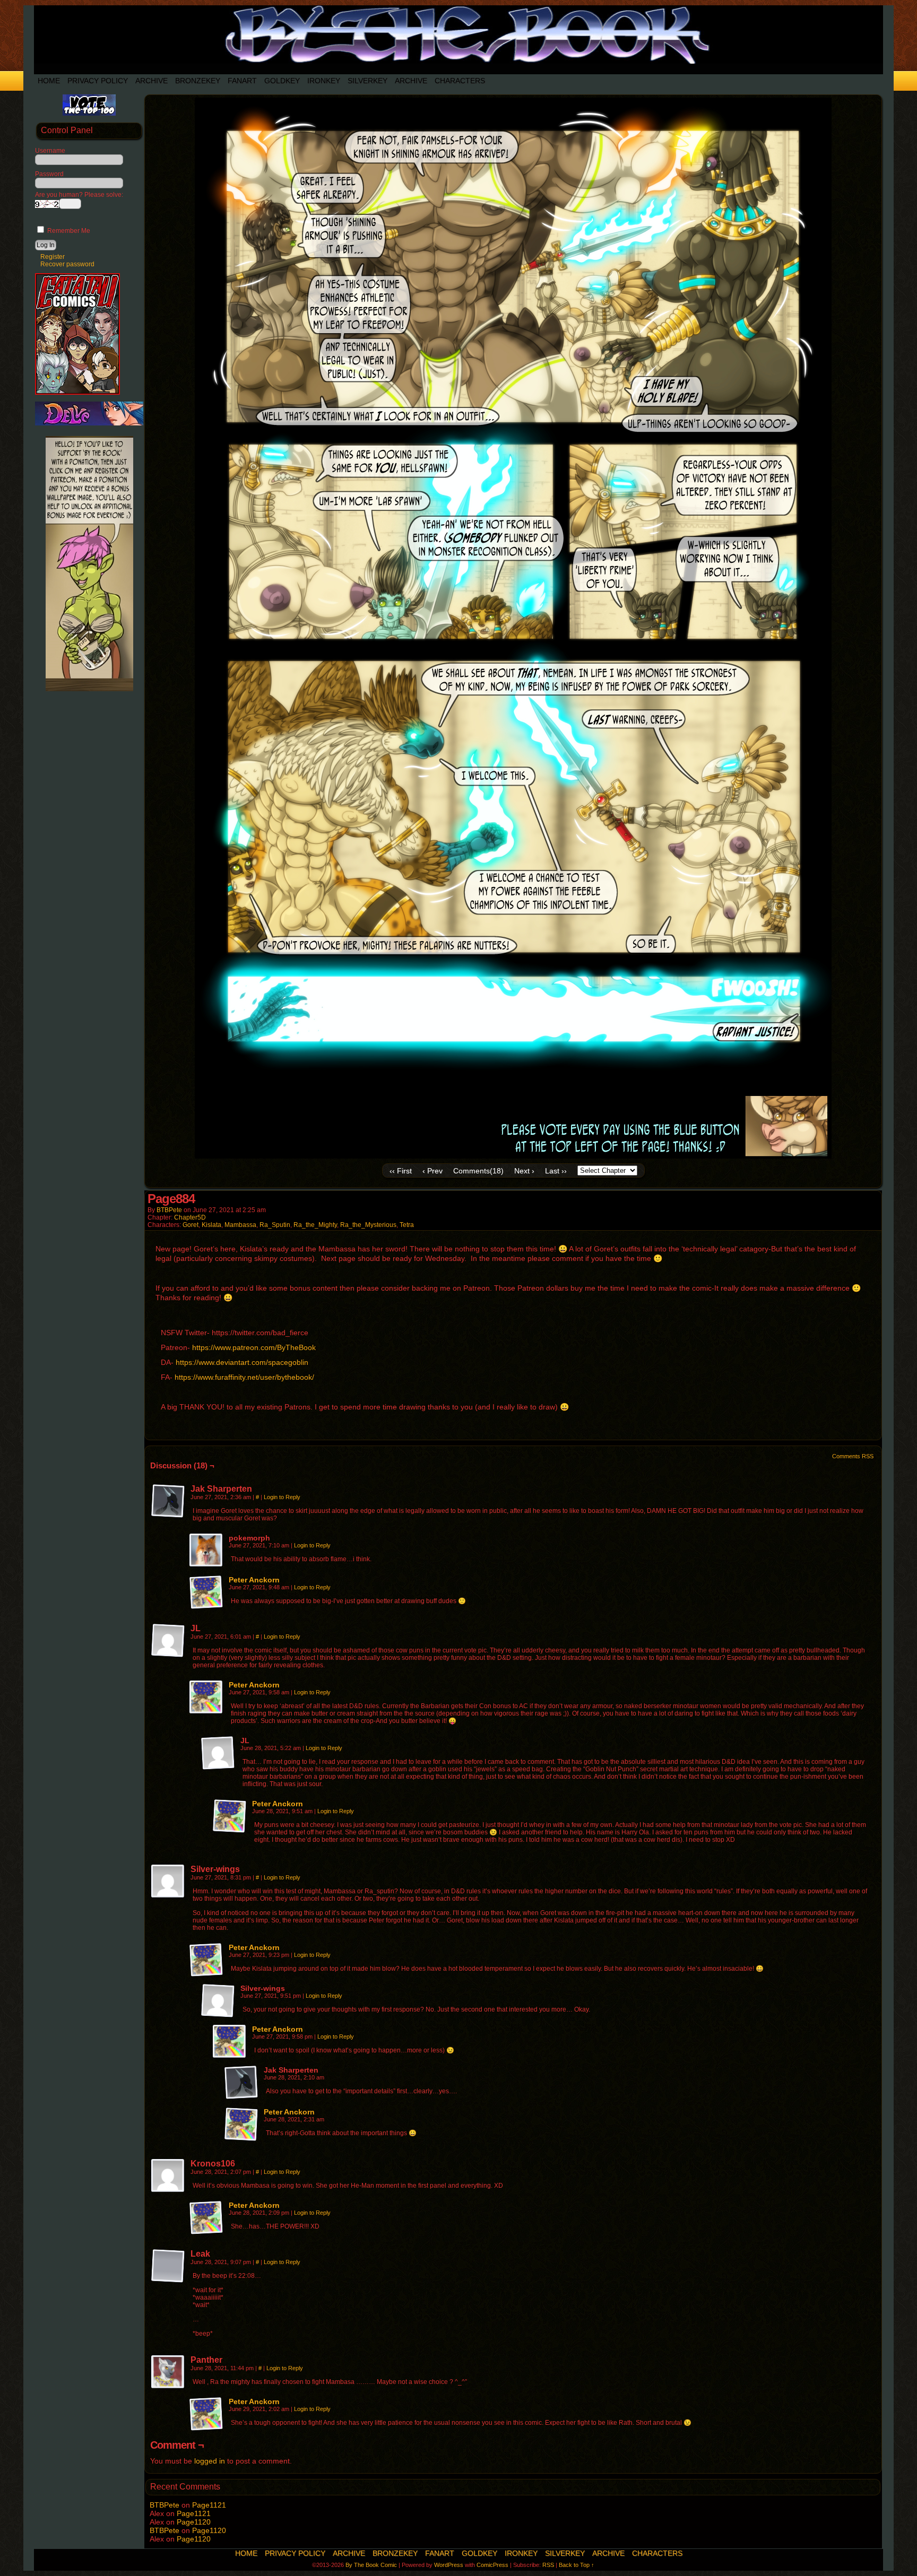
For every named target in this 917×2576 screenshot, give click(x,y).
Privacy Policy (98, 81)
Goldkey (282, 81)
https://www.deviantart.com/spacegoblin (242, 1362)
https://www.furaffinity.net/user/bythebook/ (244, 1377)
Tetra (407, 1225)
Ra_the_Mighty (315, 1225)
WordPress (449, 2565)
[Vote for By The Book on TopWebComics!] (89, 114)
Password (49, 174)
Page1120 (194, 2522)
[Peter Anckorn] (206, 1607)
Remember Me (68, 231)
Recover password (67, 264)
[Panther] (168, 2372)
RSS (548, 2565)
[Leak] (168, 2266)
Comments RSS (853, 1456)
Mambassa (240, 1225)
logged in (210, 2461)
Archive (152, 81)
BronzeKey (198, 81)
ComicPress (492, 2565)
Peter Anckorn (254, 1580)
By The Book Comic (371, 2565)
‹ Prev (432, 1171)
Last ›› (556, 1171)
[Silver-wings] (168, 1882)
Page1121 (209, 2505)
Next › (524, 1171)
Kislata (211, 1225)
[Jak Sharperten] (168, 1501)
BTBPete (169, 1210)
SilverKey (367, 81)
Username (50, 151)
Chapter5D (190, 1217)
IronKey (324, 81)
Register (53, 257)
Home (49, 81)
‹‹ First (401, 1171)
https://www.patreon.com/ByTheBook (254, 1347)
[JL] (168, 1641)
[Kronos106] (168, 2176)
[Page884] (513, 1156)
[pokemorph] (206, 1551)
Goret (191, 1225)
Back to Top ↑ (577, 2565)
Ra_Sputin (275, 1225)
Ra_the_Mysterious (368, 1225)
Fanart (242, 81)
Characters (460, 81)
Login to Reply (282, 1497)
